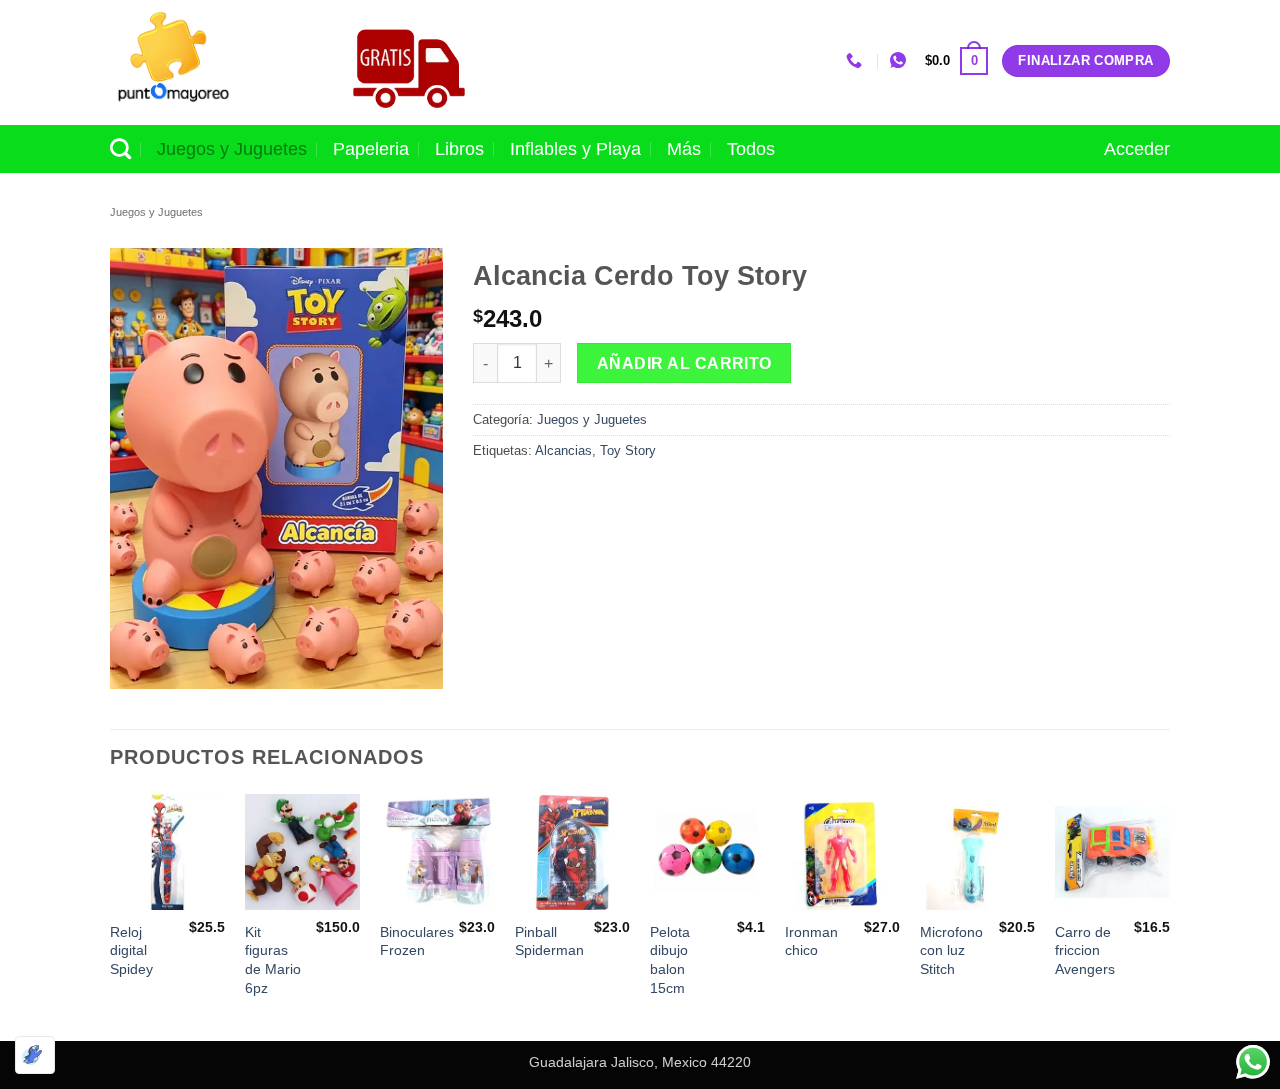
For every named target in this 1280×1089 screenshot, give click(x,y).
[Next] (1169, 915)
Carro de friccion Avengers (1085, 950)
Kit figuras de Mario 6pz (273, 960)
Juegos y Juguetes (232, 149)
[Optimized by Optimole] (35, 1055)
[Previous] (111, 915)
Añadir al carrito (684, 363)
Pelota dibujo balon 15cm (670, 960)
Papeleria (371, 149)
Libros (459, 149)
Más (684, 149)
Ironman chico (811, 941)
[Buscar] (120, 148)
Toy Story (628, 450)
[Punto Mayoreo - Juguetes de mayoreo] (209, 62)
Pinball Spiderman (549, 941)
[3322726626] (856, 60)
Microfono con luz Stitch (951, 950)
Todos (751, 149)
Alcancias (563, 450)
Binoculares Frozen (417, 941)
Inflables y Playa (575, 149)
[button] (956, 61)
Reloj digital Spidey (131, 950)
